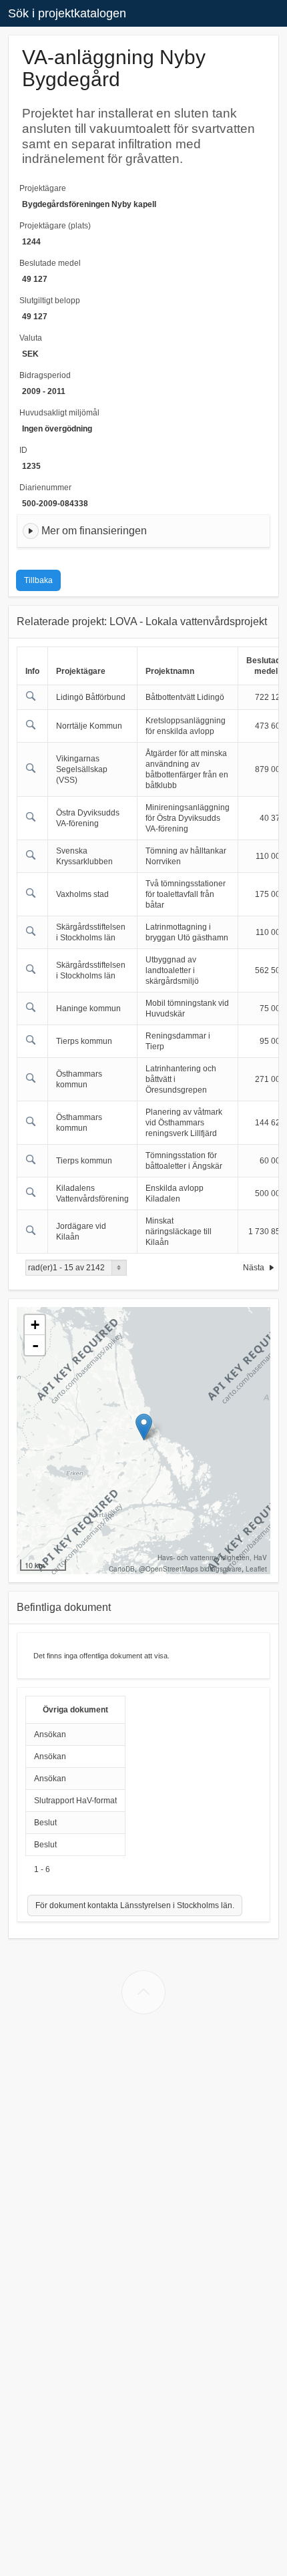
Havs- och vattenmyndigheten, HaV (212, 1557)
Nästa (255, 1268)
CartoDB (122, 1569)
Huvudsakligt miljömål (59, 413)
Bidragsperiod (45, 375)
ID (23, 450)
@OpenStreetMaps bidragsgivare (190, 1569)
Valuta (31, 338)
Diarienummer (45, 488)
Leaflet (256, 1569)
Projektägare (43, 188)
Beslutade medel (50, 263)
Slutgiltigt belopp (50, 301)
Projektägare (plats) (55, 226)
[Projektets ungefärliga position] (144, 1427)
